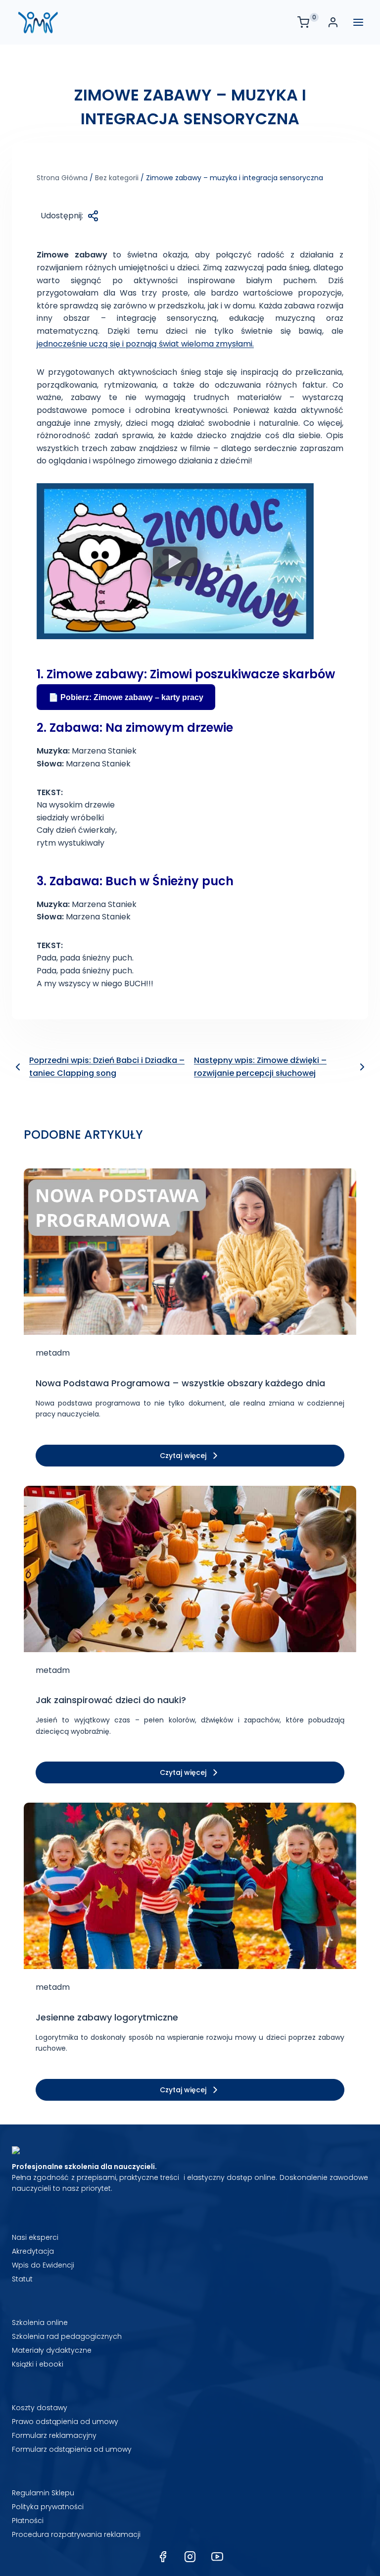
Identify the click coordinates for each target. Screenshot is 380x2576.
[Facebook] (163, 2557)
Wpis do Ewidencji (43, 2265)
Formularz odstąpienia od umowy (72, 2449)
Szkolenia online (40, 2323)
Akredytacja (33, 2251)
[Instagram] (190, 2557)
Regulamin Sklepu (43, 2493)
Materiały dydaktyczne (52, 2350)
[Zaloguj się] (335, 22)
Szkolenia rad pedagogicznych (67, 2336)
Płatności (28, 2521)
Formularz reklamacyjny (54, 2435)
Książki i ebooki (38, 2364)
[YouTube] (217, 2557)
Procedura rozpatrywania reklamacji (76, 2534)
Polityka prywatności (48, 2507)
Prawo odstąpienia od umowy (65, 2422)
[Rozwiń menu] (358, 22)
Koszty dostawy (40, 2408)
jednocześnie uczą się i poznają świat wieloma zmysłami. (145, 344)
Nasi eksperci (35, 2237)
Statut (22, 2279)
